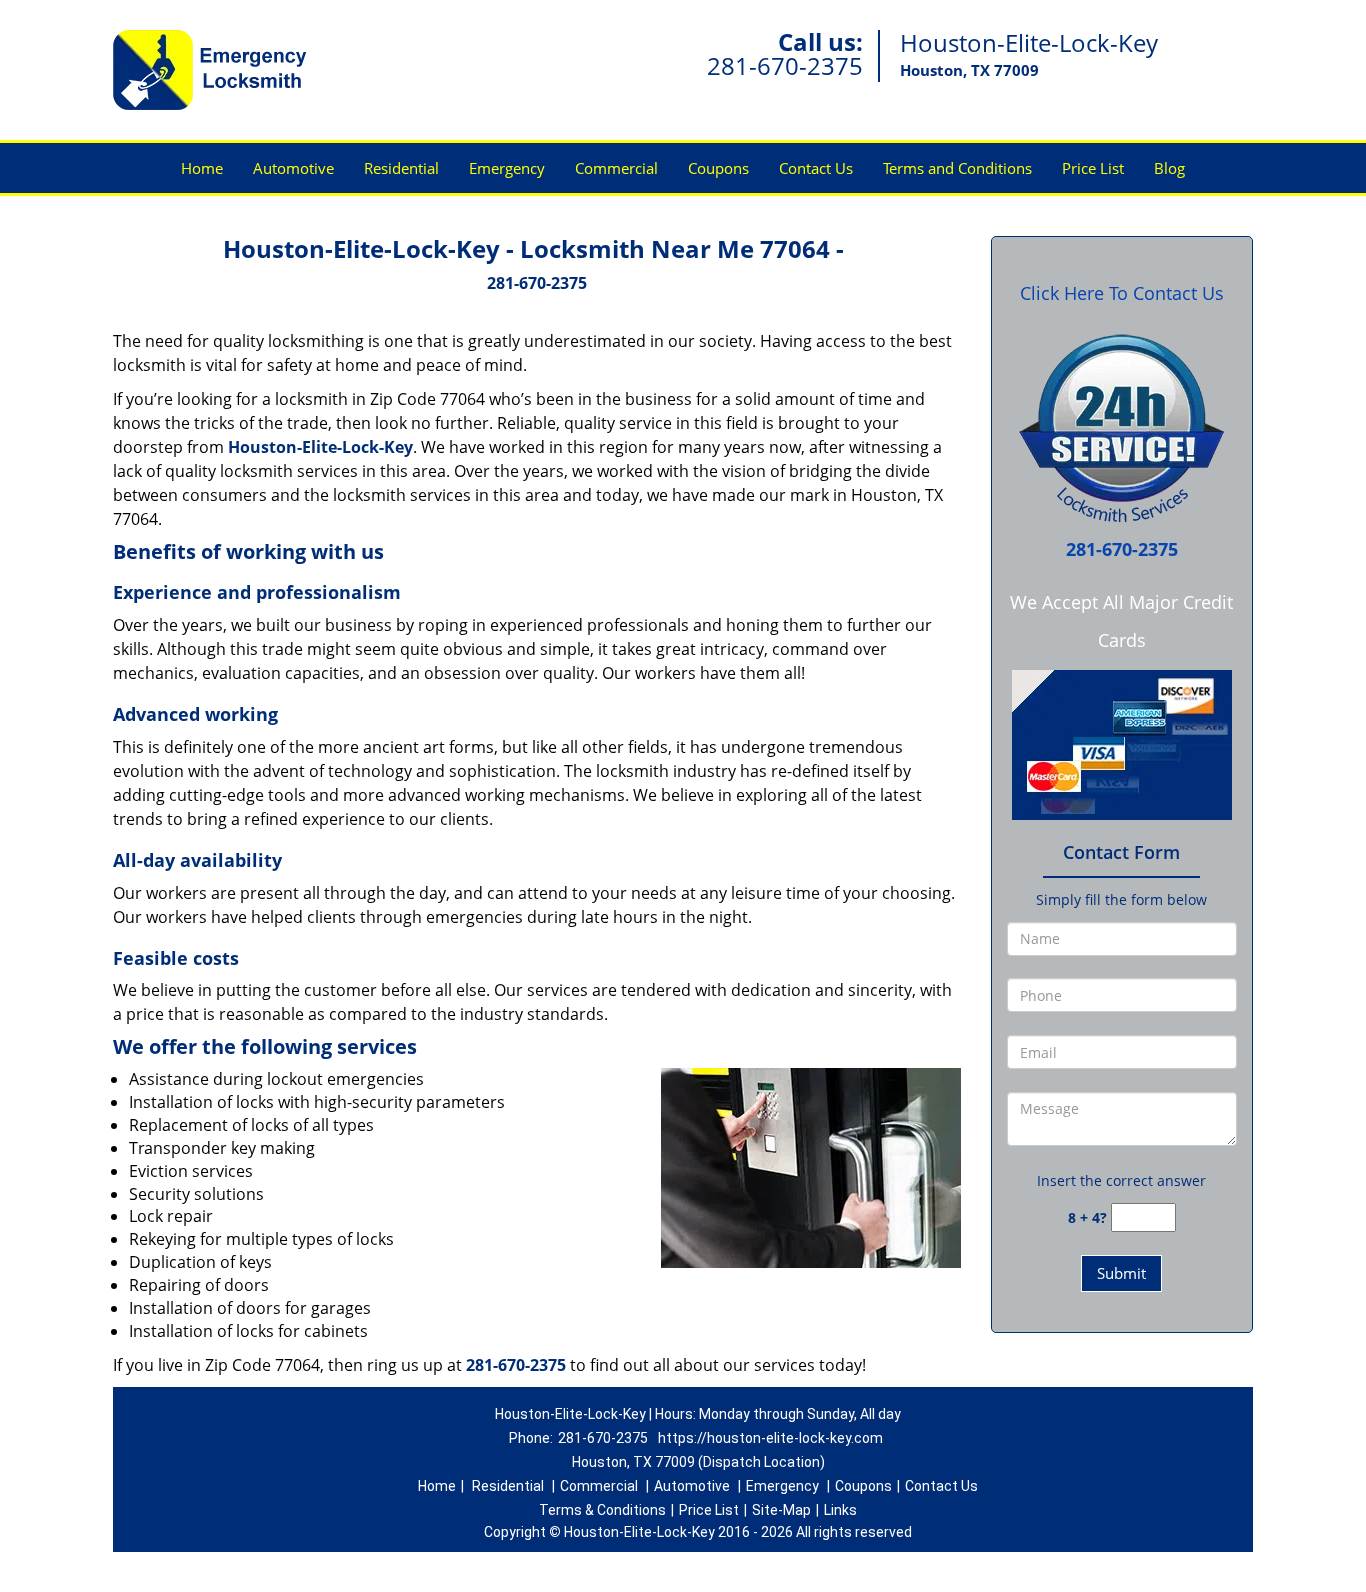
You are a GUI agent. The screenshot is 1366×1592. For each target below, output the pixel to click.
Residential (401, 168)
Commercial (616, 168)
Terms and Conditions (957, 168)
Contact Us (816, 168)
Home (202, 168)
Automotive (293, 168)
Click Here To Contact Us (1122, 293)
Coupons (718, 168)
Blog (1169, 168)
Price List (1093, 168)
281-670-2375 (785, 65)
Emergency (507, 168)
